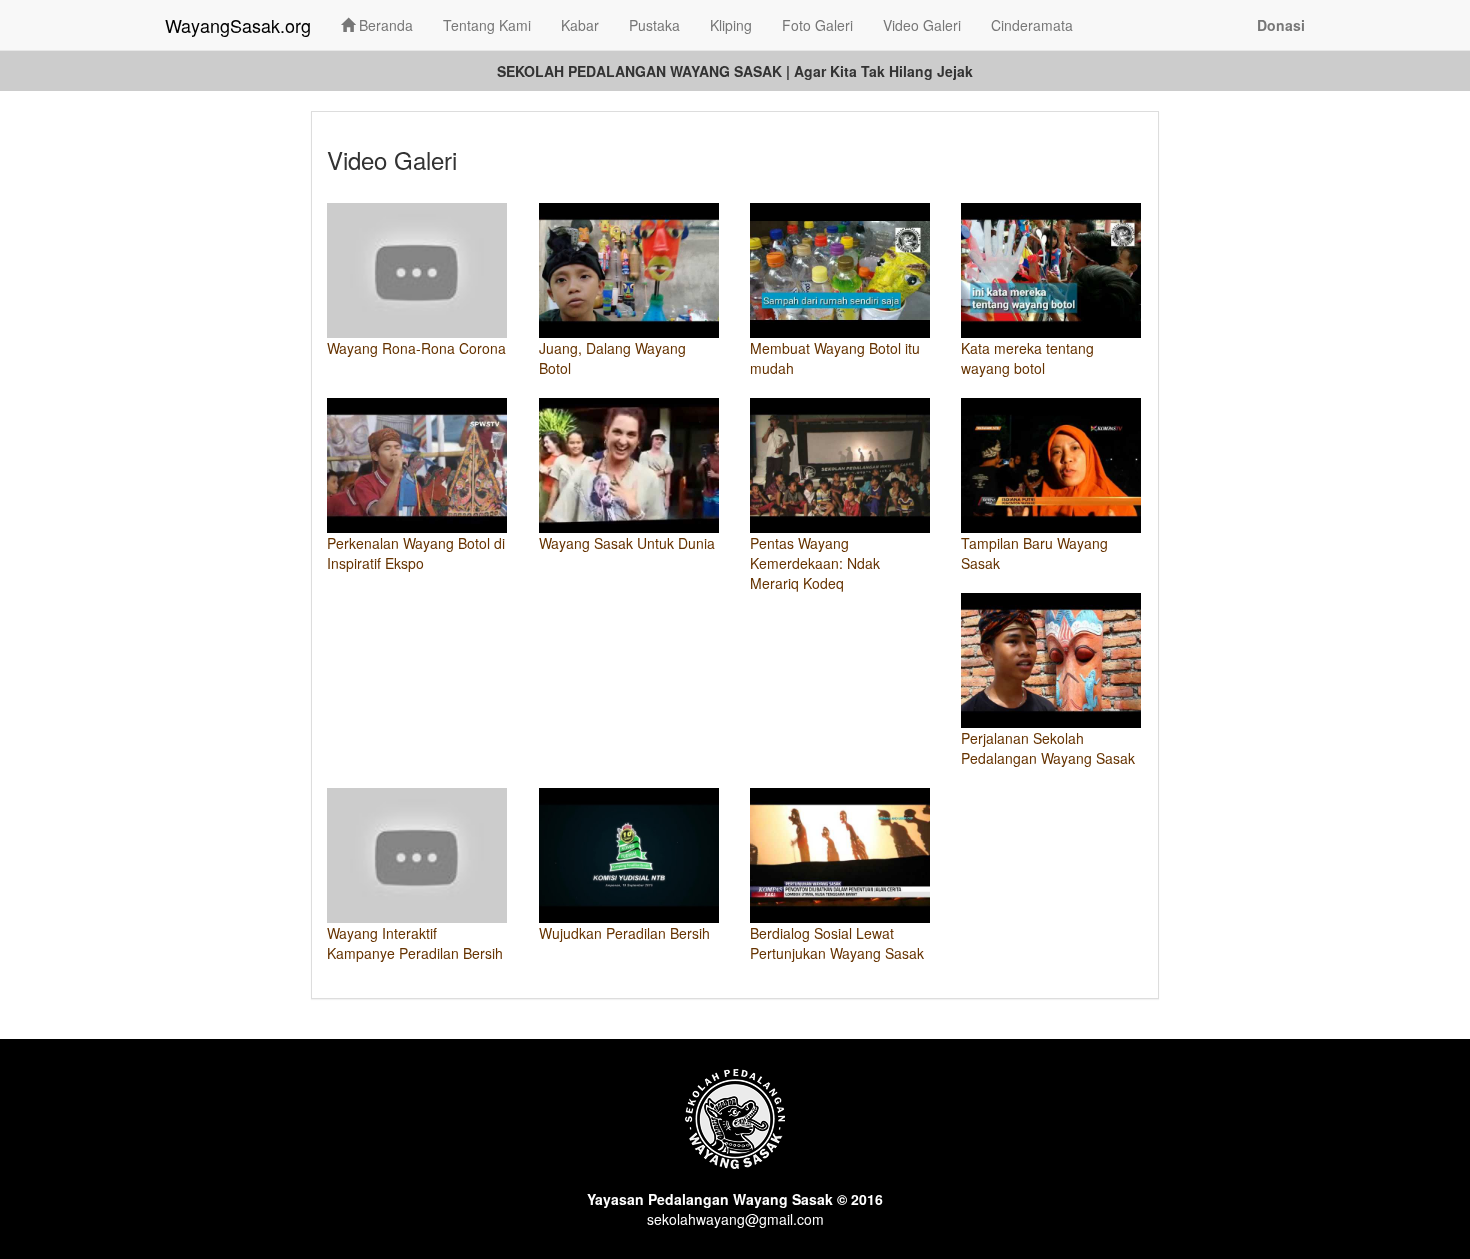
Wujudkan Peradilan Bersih (624, 933)
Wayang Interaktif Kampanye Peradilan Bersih (415, 943)
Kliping (731, 25)
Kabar (580, 25)
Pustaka (654, 25)
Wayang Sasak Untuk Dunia (627, 543)
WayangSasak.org (238, 25)
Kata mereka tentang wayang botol (1027, 358)
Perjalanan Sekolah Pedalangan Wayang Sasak (1048, 748)
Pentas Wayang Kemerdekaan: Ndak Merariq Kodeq (815, 563)
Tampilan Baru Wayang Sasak (1034, 553)
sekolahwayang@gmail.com (735, 1219)
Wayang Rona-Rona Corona (416, 348)
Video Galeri (922, 25)
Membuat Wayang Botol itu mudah (835, 358)
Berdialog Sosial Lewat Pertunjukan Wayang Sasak (837, 943)
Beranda (384, 25)
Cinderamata (1032, 25)
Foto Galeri (817, 25)
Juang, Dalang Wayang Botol (612, 358)
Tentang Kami (487, 25)
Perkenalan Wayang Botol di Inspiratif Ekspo (416, 553)
